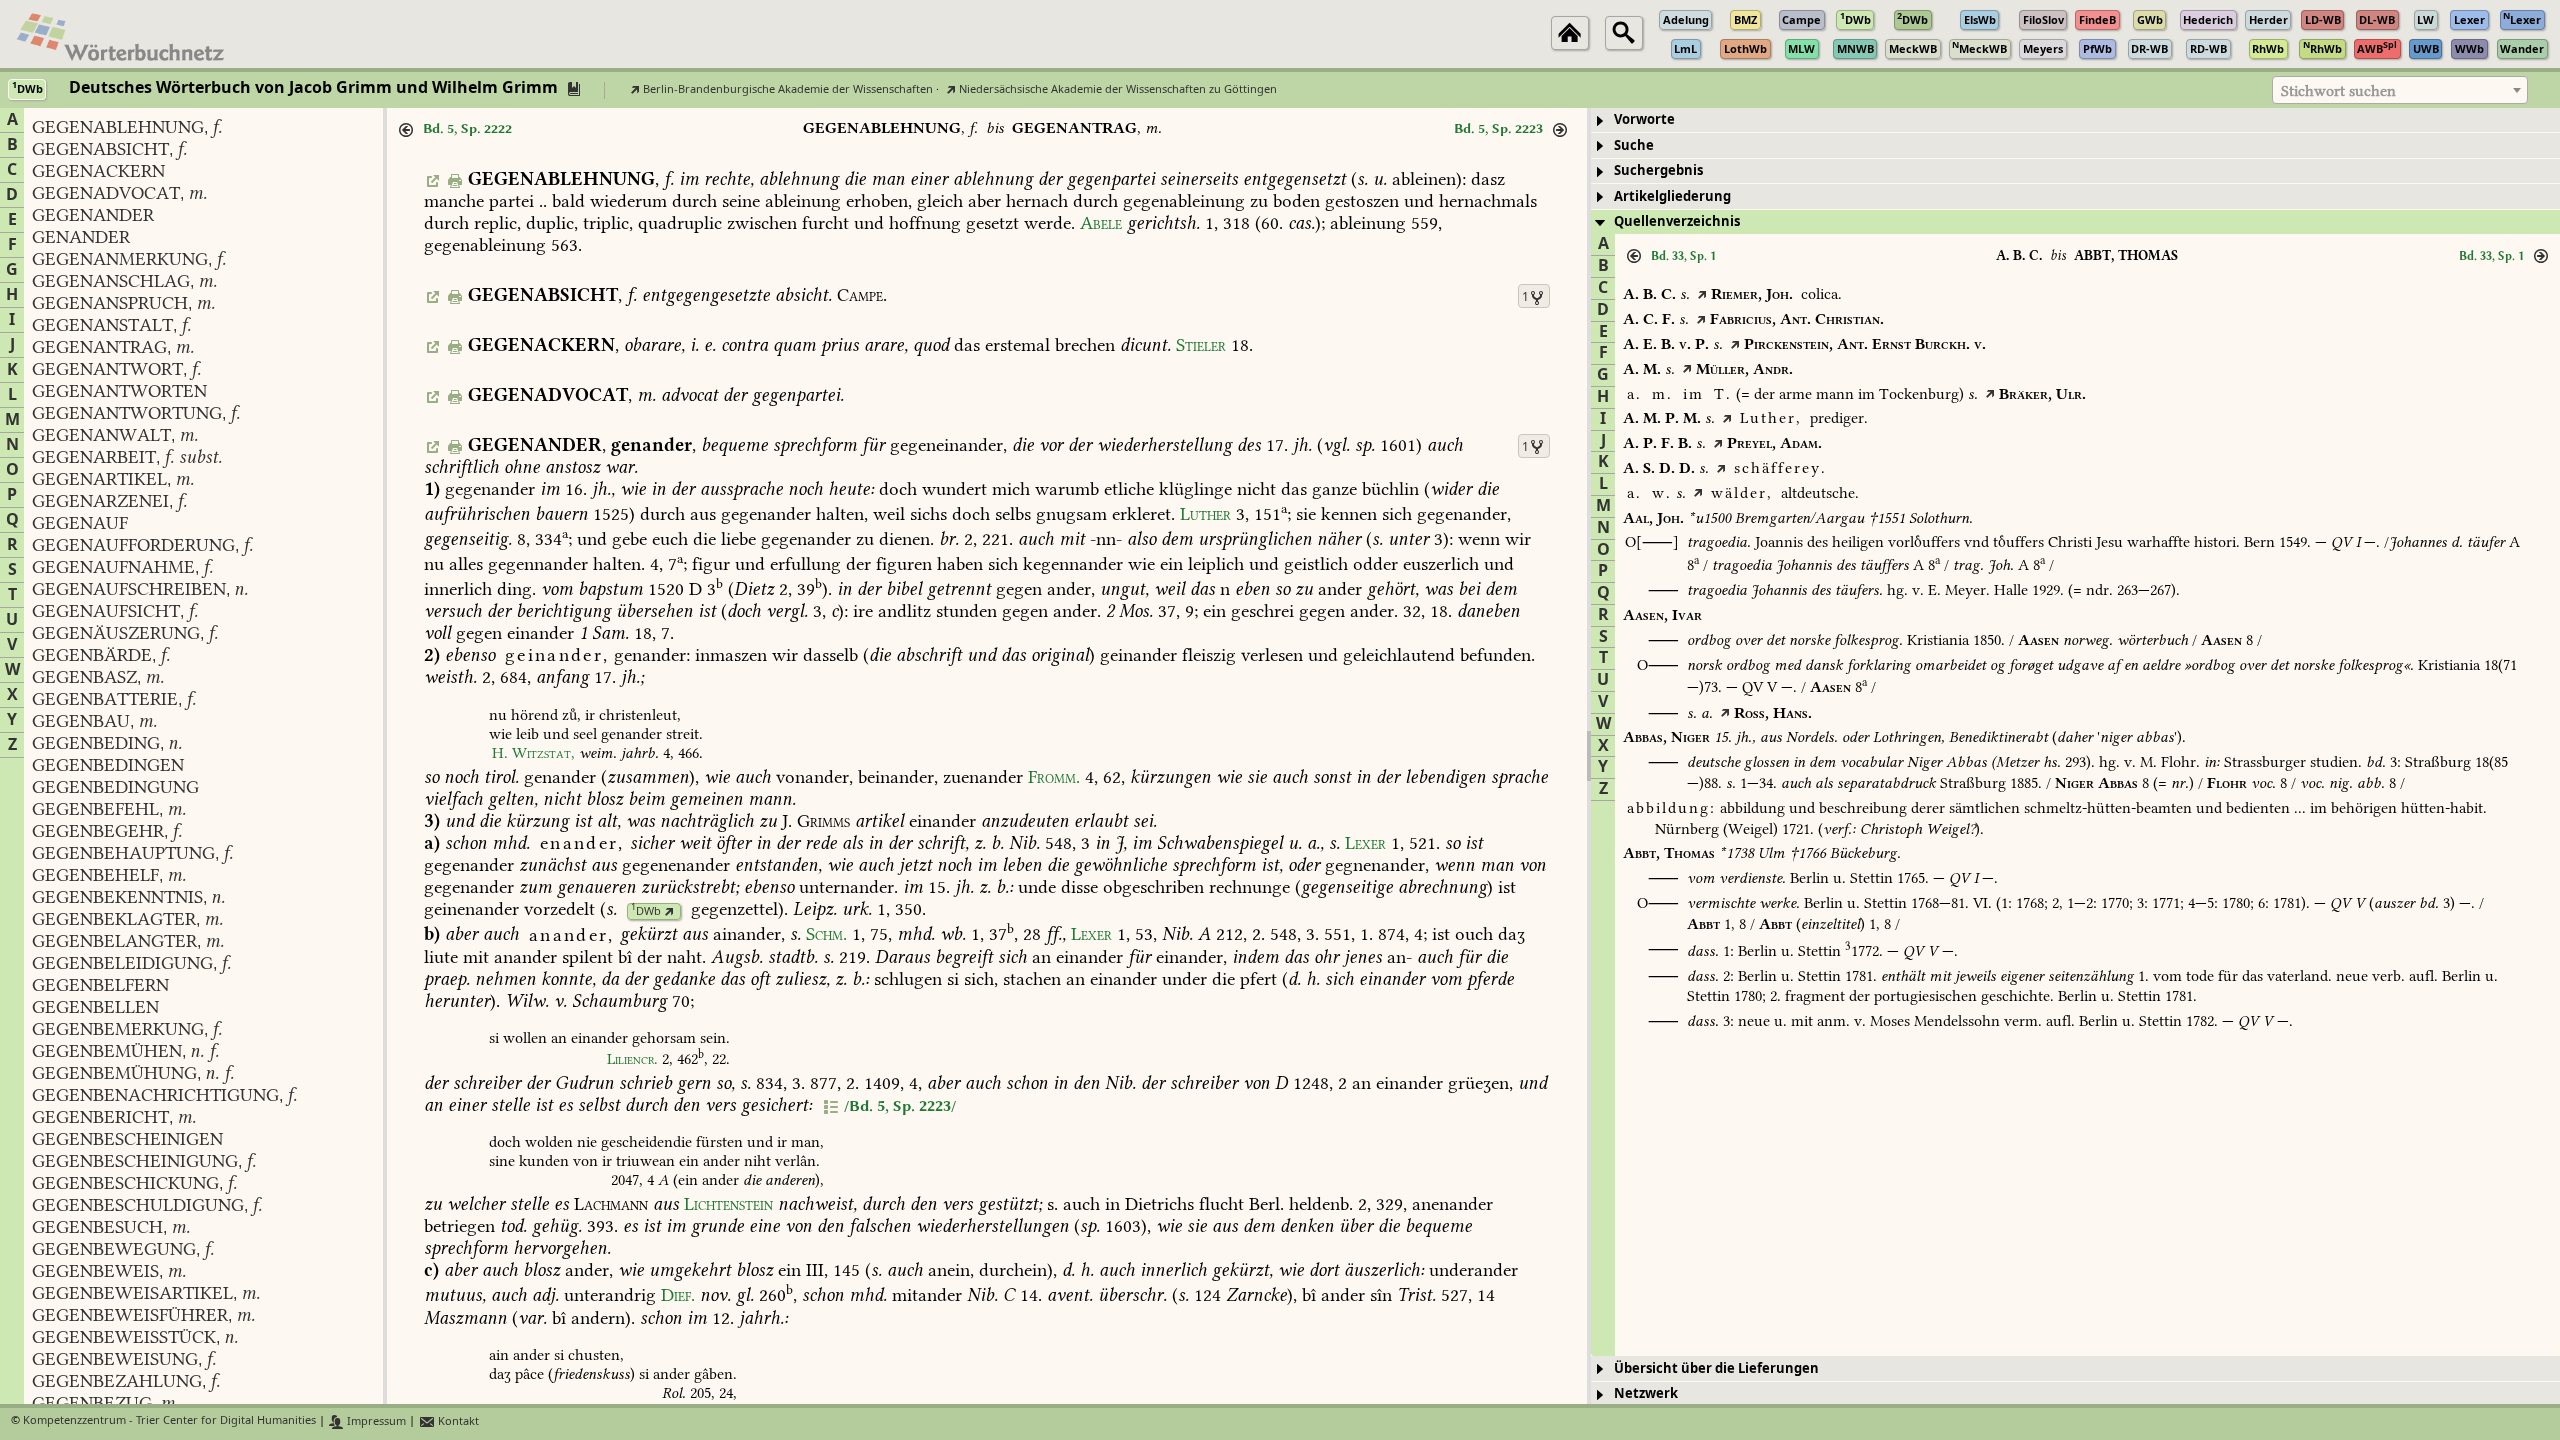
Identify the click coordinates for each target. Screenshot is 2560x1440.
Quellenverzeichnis (1677, 221)
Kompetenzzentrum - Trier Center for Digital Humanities (169, 1421)
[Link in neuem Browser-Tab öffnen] (669, 911)
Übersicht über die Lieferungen (1716, 1368)
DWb (646, 911)
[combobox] (2400, 90)
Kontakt (457, 1421)
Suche (1634, 145)
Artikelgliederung (1672, 196)
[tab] (2075, 120)
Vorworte (1644, 119)
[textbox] (2400, 91)
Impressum (375, 1421)
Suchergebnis (1658, 170)
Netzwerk (1646, 1393)
